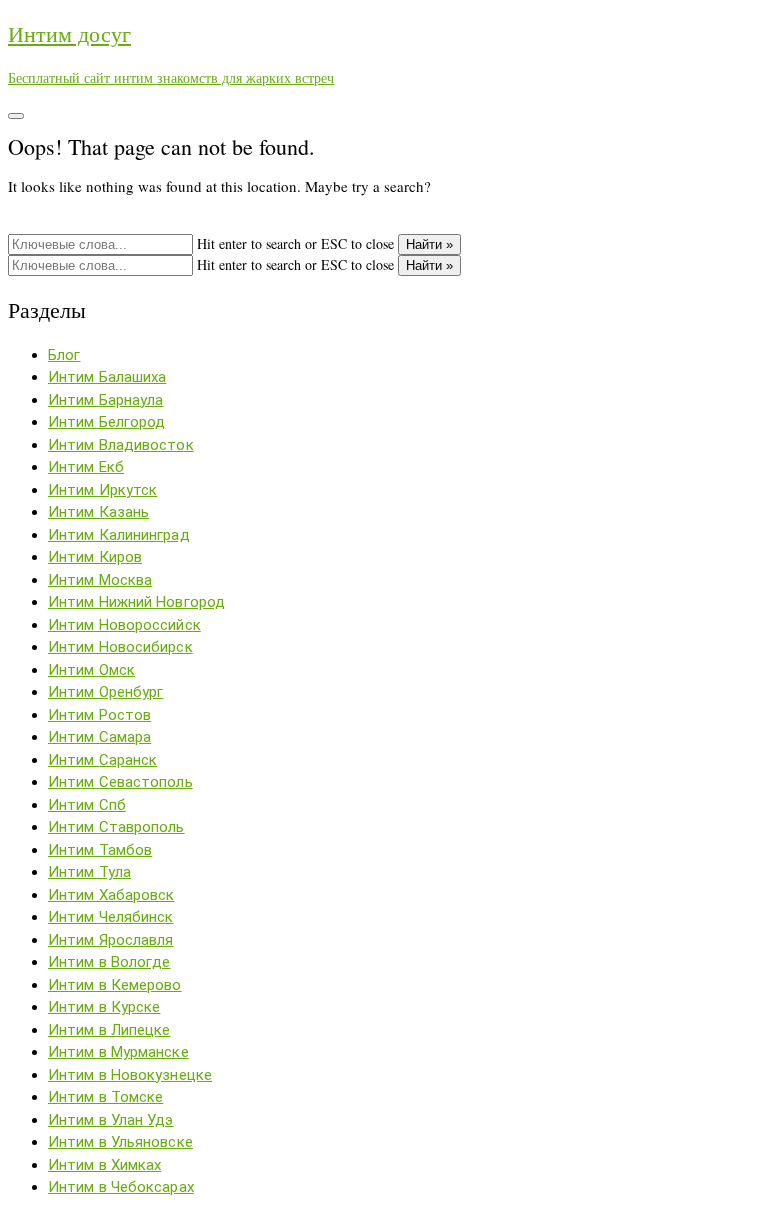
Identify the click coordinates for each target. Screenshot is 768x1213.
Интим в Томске (105, 1097)
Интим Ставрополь (116, 827)
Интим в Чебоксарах (121, 1187)
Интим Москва (100, 580)
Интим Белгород (106, 422)
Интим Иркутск (102, 490)
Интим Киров (95, 557)
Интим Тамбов (100, 850)
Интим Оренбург (105, 692)
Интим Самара (99, 737)
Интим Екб (86, 467)
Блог (64, 355)
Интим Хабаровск (111, 895)
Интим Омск (91, 670)
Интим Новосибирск (120, 647)
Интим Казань (98, 512)
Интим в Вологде (109, 962)
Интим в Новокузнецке (130, 1075)
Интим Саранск (102, 760)
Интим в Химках (104, 1165)
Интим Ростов (99, 715)
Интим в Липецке (109, 1030)
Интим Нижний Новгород (136, 602)
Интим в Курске (104, 1007)
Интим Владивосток (121, 445)
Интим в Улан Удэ (111, 1120)
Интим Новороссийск (124, 625)
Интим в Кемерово (115, 985)
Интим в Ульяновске (120, 1142)
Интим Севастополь (120, 782)
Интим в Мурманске (118, 1052)
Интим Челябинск (111, 917)
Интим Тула (89, 872)
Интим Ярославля (111, 940)
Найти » (429, 244)
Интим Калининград (119, 535)
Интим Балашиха (107, 377)
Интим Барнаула (105, 400)
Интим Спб (87, 805)
